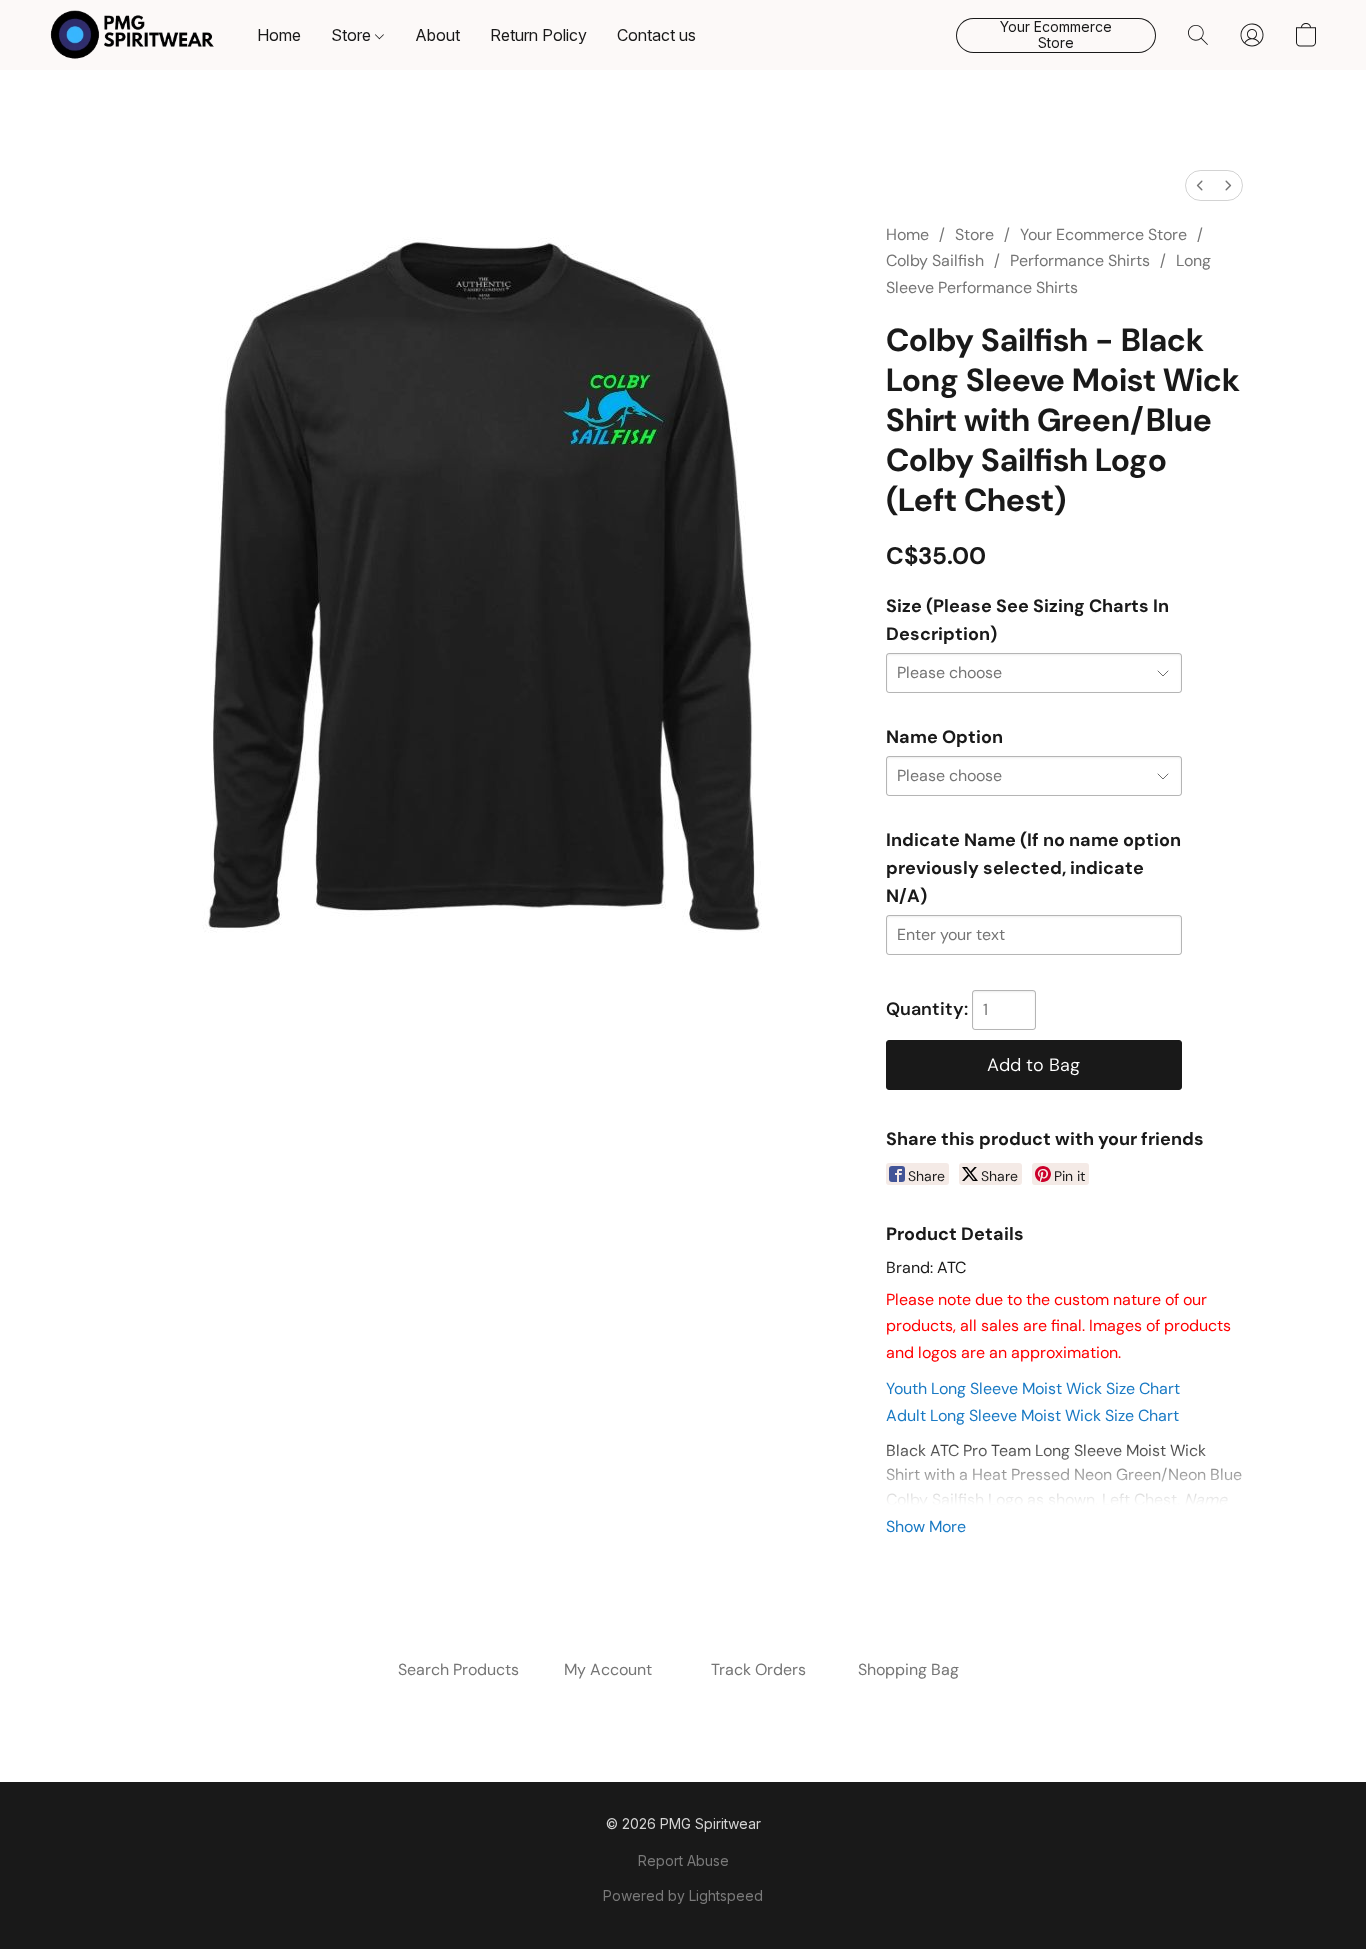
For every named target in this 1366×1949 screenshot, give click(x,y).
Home (279, 35)
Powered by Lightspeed (683, 1895)
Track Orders (758, 1669)
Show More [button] (926, 1526)
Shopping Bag (908, 1669)
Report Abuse (683, 1860)
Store (353, 35)
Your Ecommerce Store (1103, 234)
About (437, 35)
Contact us (656, 35)
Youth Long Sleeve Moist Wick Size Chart (1033, 1388)
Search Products (458, 1669)
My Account (608, 1669)
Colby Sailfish (935, 260)
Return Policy (538, 35)
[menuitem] (1200, 185)
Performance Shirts (1080, 260)
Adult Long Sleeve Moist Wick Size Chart (1032, 1415)
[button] (132, 35)
